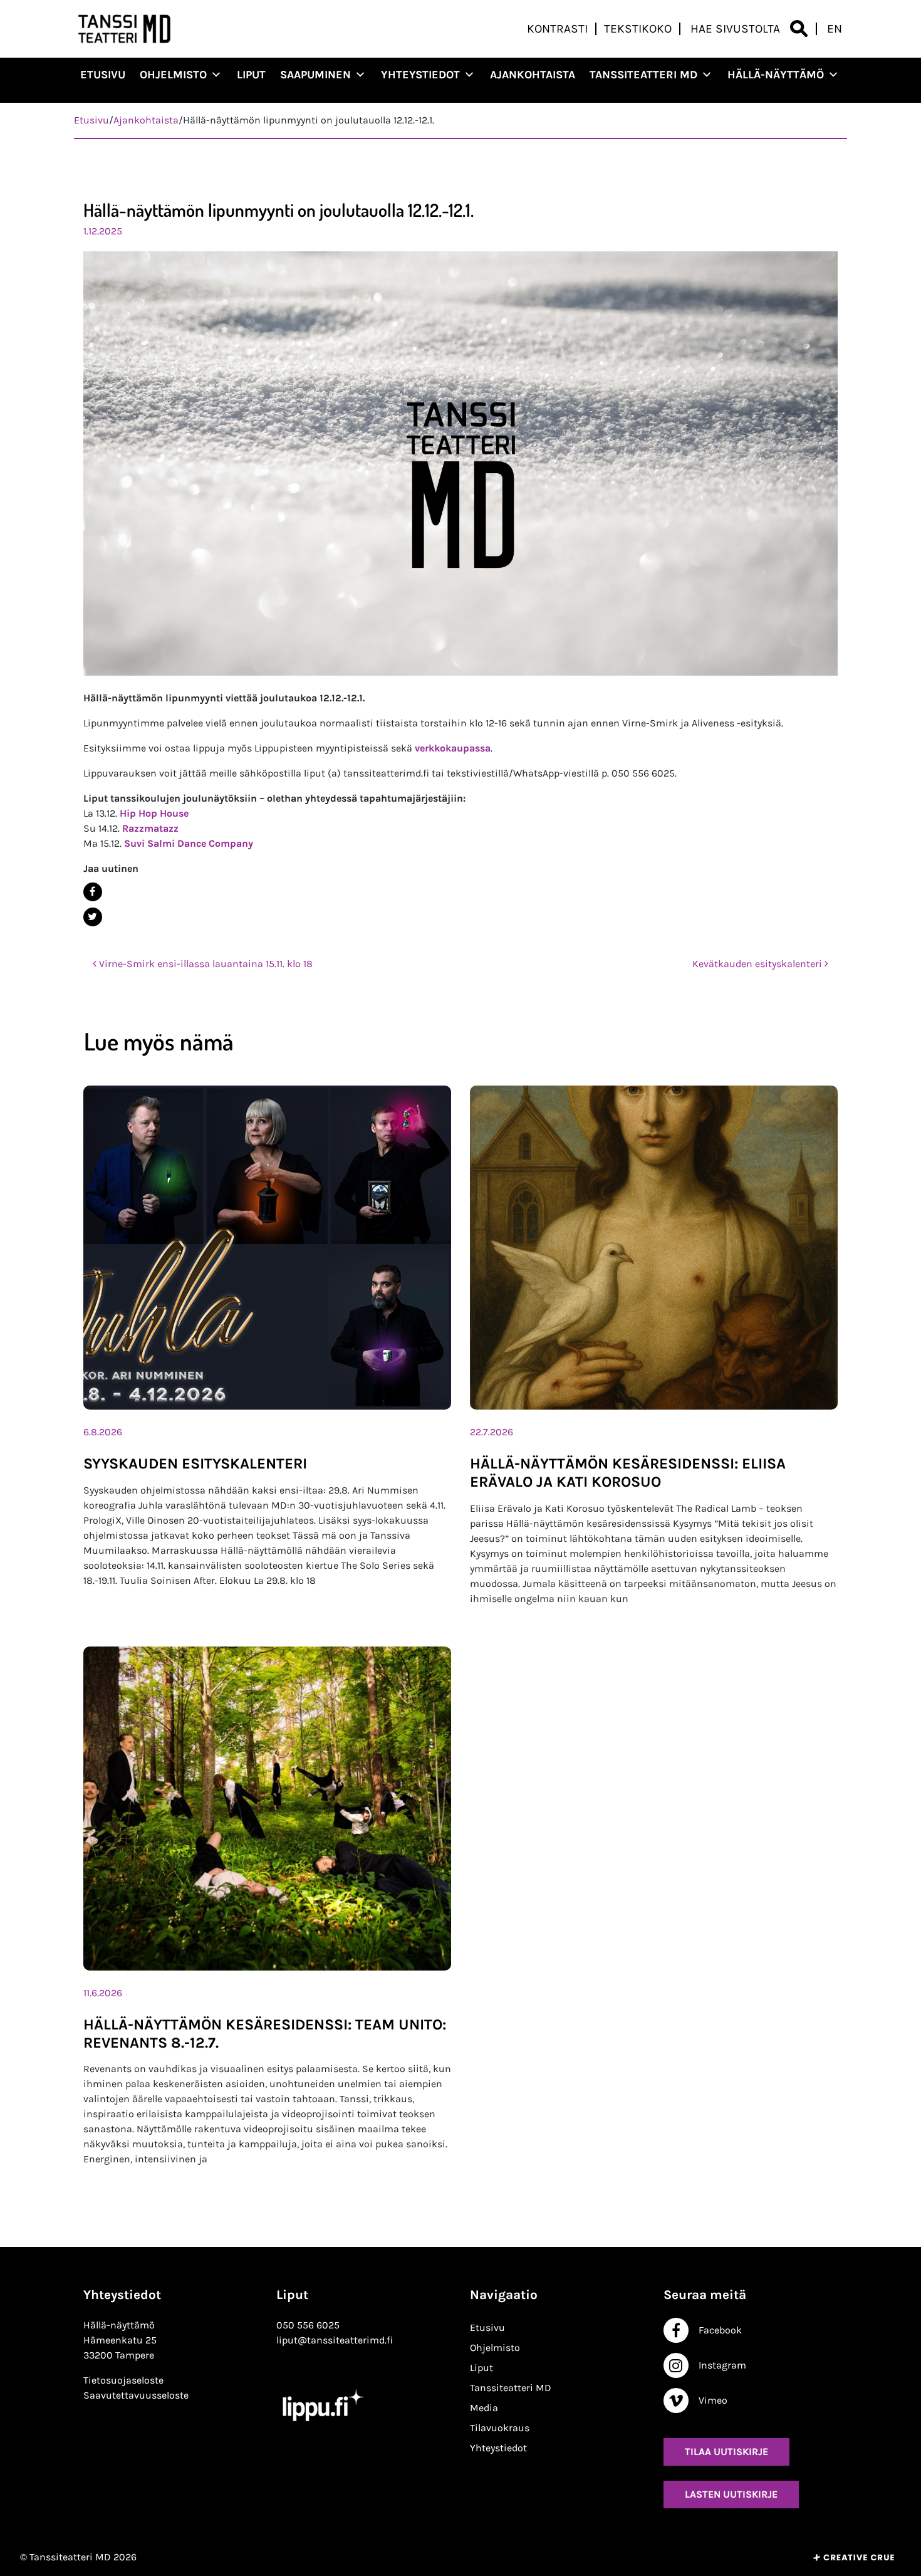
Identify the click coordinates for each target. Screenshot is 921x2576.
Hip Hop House (154, 813)
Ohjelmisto (173, 75)
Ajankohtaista (533, 75)
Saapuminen (315, 75)
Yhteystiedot (420, 75)
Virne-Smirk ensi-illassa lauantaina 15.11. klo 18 (205, 964)
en (835, 29)
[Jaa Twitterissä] (456, 917)
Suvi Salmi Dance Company (189, 843)
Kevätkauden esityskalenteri (758, 964)
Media (484, 2408)
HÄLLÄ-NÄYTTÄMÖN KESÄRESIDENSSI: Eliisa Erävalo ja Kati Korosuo (628, 1473)
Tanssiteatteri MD (643, 75)
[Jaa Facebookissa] (456, 892)
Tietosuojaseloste (123, 2380)
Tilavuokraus (500, 2428)
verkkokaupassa (453, 748)
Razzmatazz (150, 828)
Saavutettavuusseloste (136, 2395)
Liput (251, 75)
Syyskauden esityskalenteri (195, 1463)
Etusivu (103, 75)
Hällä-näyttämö (776, 75)
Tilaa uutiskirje (726, 2452)
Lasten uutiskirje (731, 2494)
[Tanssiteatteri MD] (125, 29)
